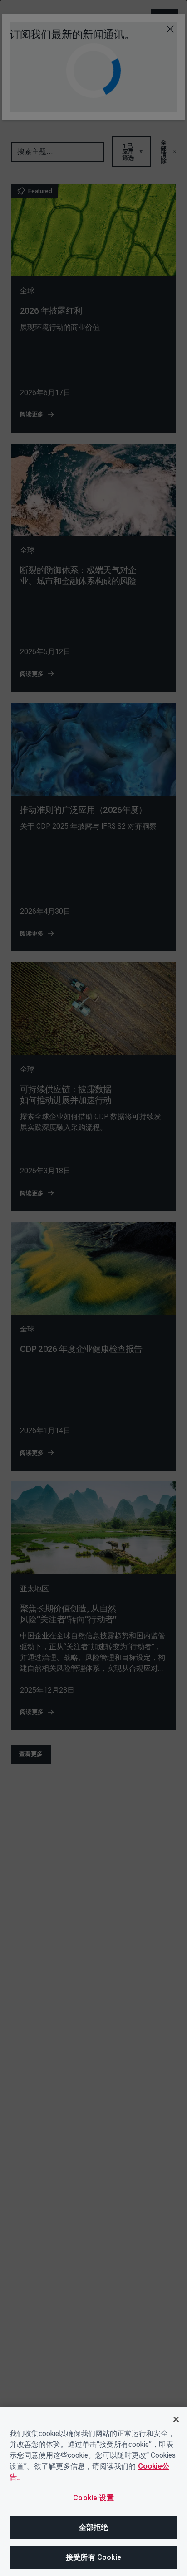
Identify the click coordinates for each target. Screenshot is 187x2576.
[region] (93, 2491)
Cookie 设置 (93, 2498)
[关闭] (176, 2419)
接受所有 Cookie (93, 2557)
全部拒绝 (94, 2527)
